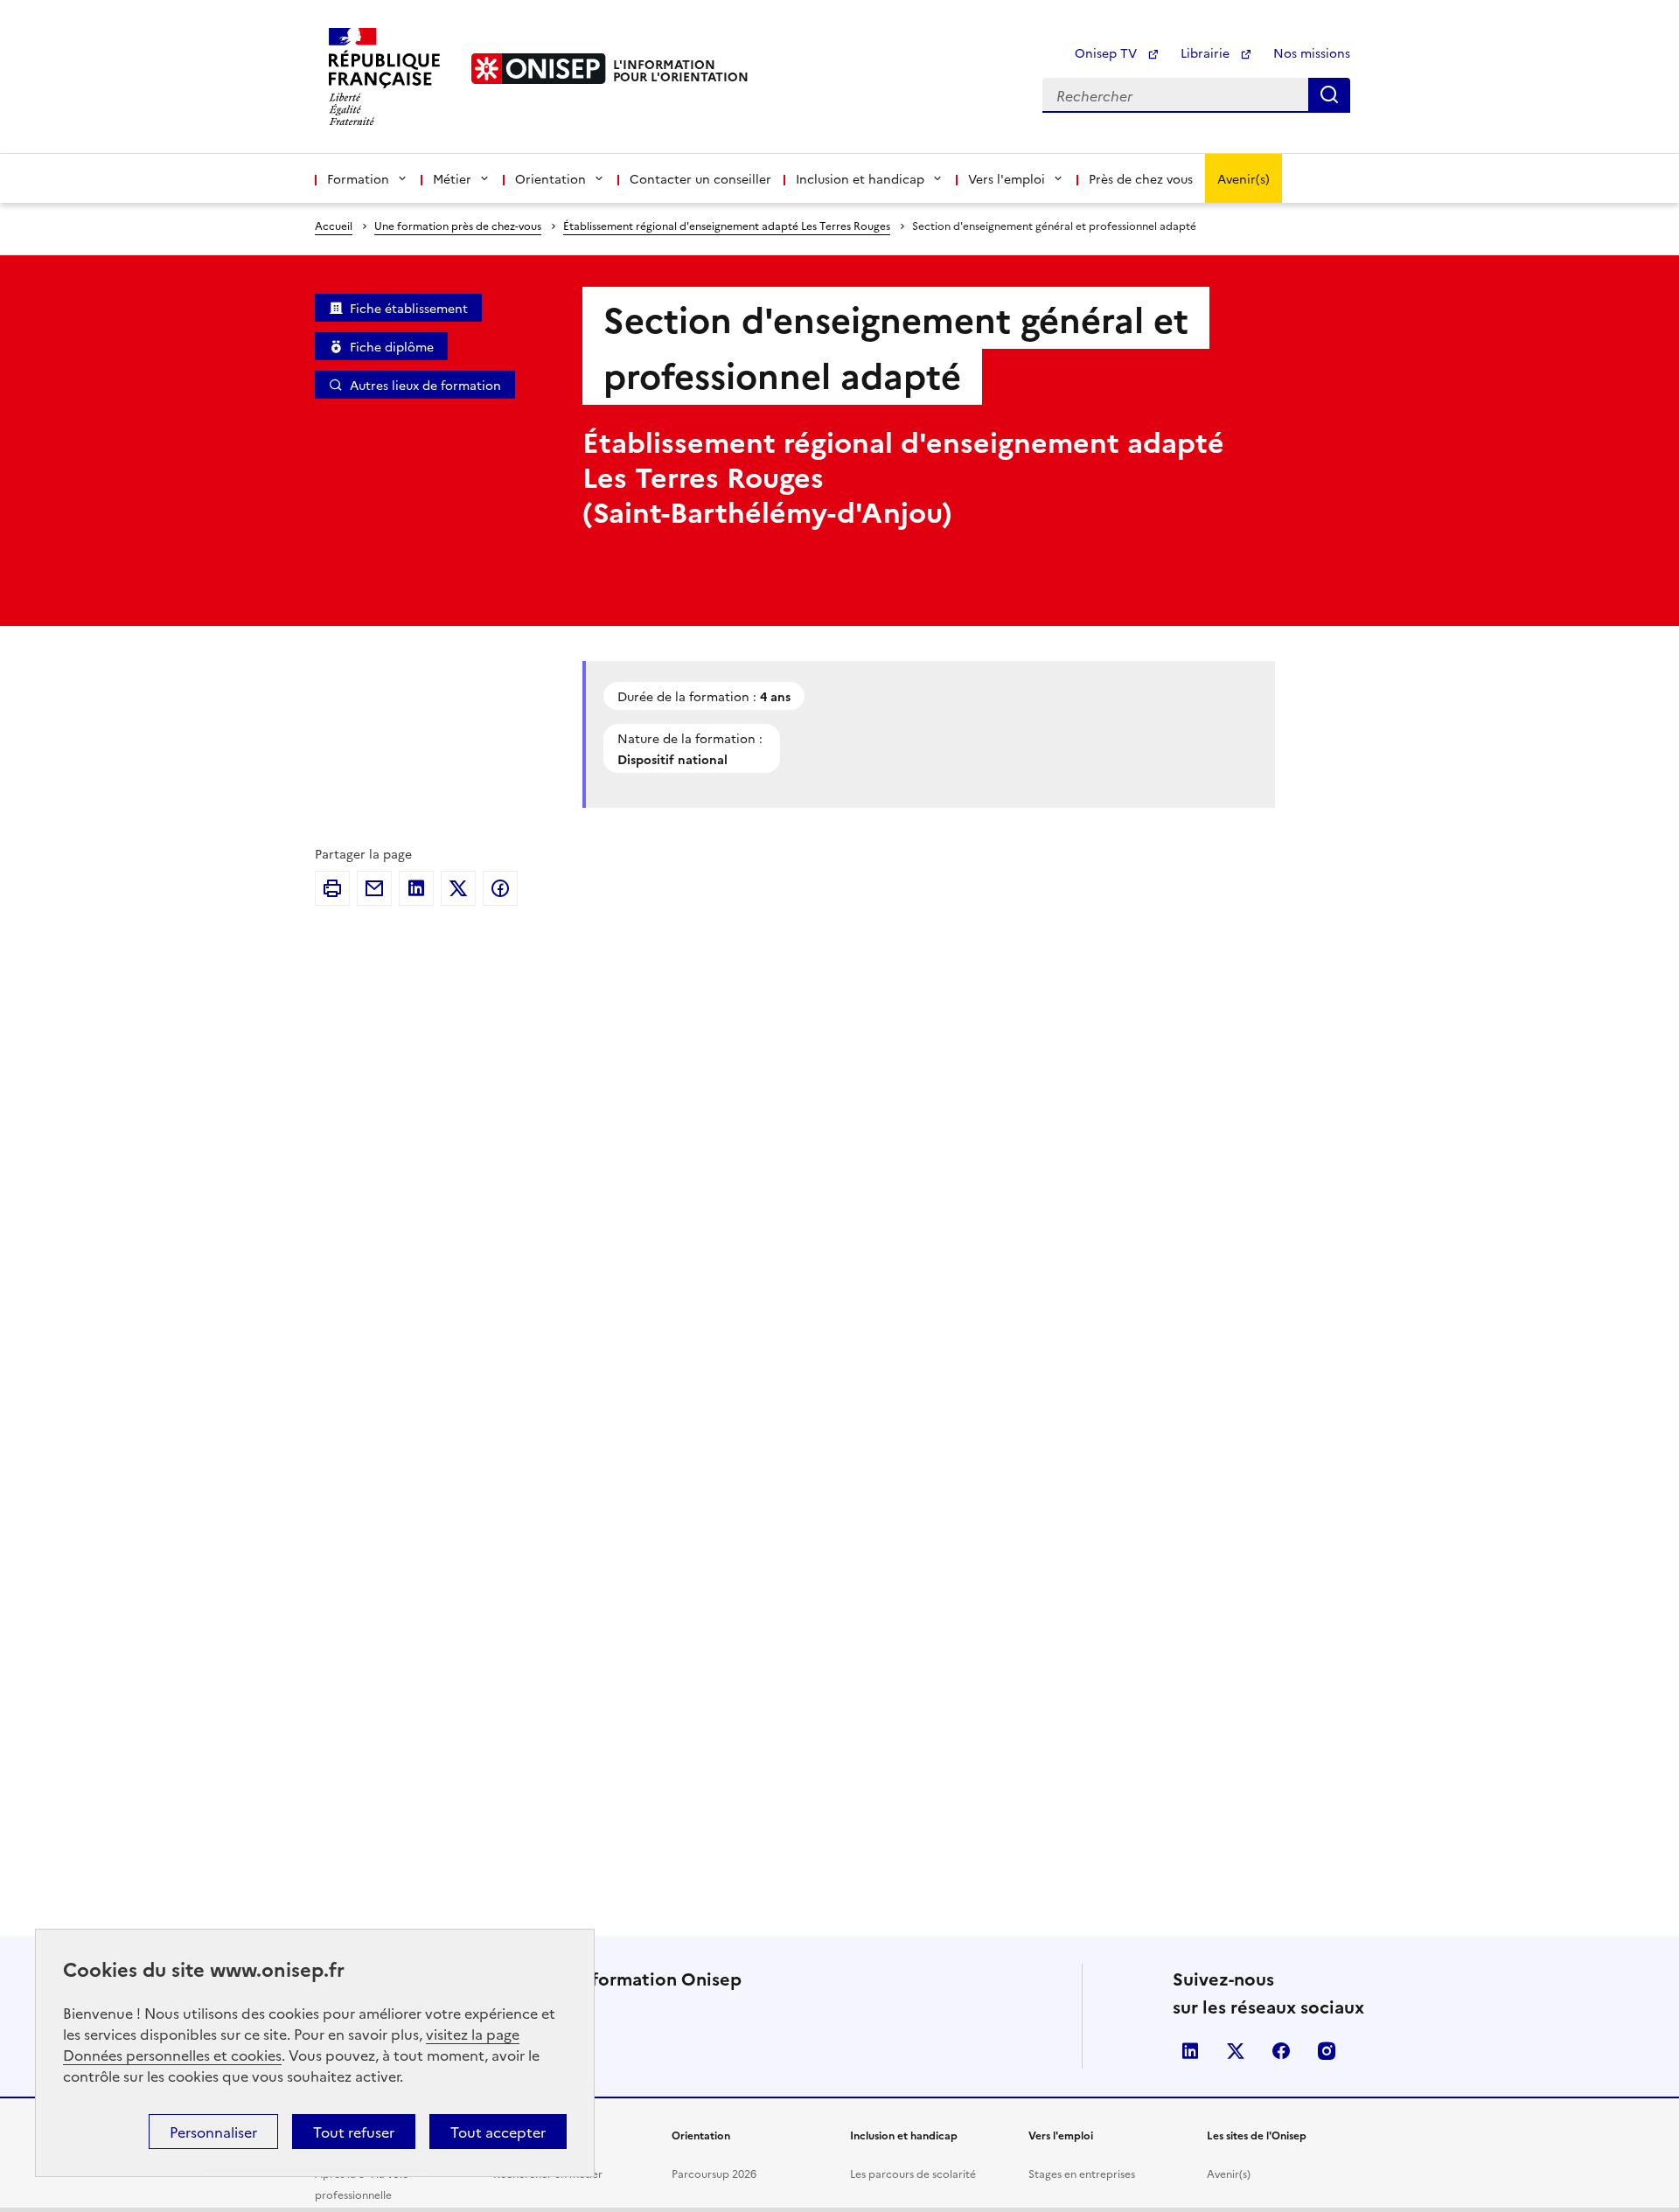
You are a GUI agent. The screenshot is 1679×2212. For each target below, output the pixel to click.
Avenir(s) (1244, 178)
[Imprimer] (332, 888)
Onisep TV (1108, 52)
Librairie (1207, 52)
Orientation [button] (550, 178)
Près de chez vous (1141, 178)
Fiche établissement (409, 308)
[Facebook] (500, 888)
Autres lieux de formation (425, 385)
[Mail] (374, 888)
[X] (458, 888)
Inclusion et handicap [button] (860, 178)
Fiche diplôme (392, 346)
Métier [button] (452, 178)
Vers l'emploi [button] (1007, 178)
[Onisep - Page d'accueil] (539, 69)
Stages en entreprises (1082, 2173)
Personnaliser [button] (213, 2132)
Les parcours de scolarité (913, 2173)
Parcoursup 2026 (714, 2173)
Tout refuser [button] (354, 2132)
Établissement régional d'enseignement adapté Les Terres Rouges (727, 225)
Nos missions (1312, 52)
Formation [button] (358, 178)
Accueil (334, 225)
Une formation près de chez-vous (458, 225)
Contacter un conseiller (700, 178)
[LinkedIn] (416, 888)
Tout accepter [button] (498, 2132)
